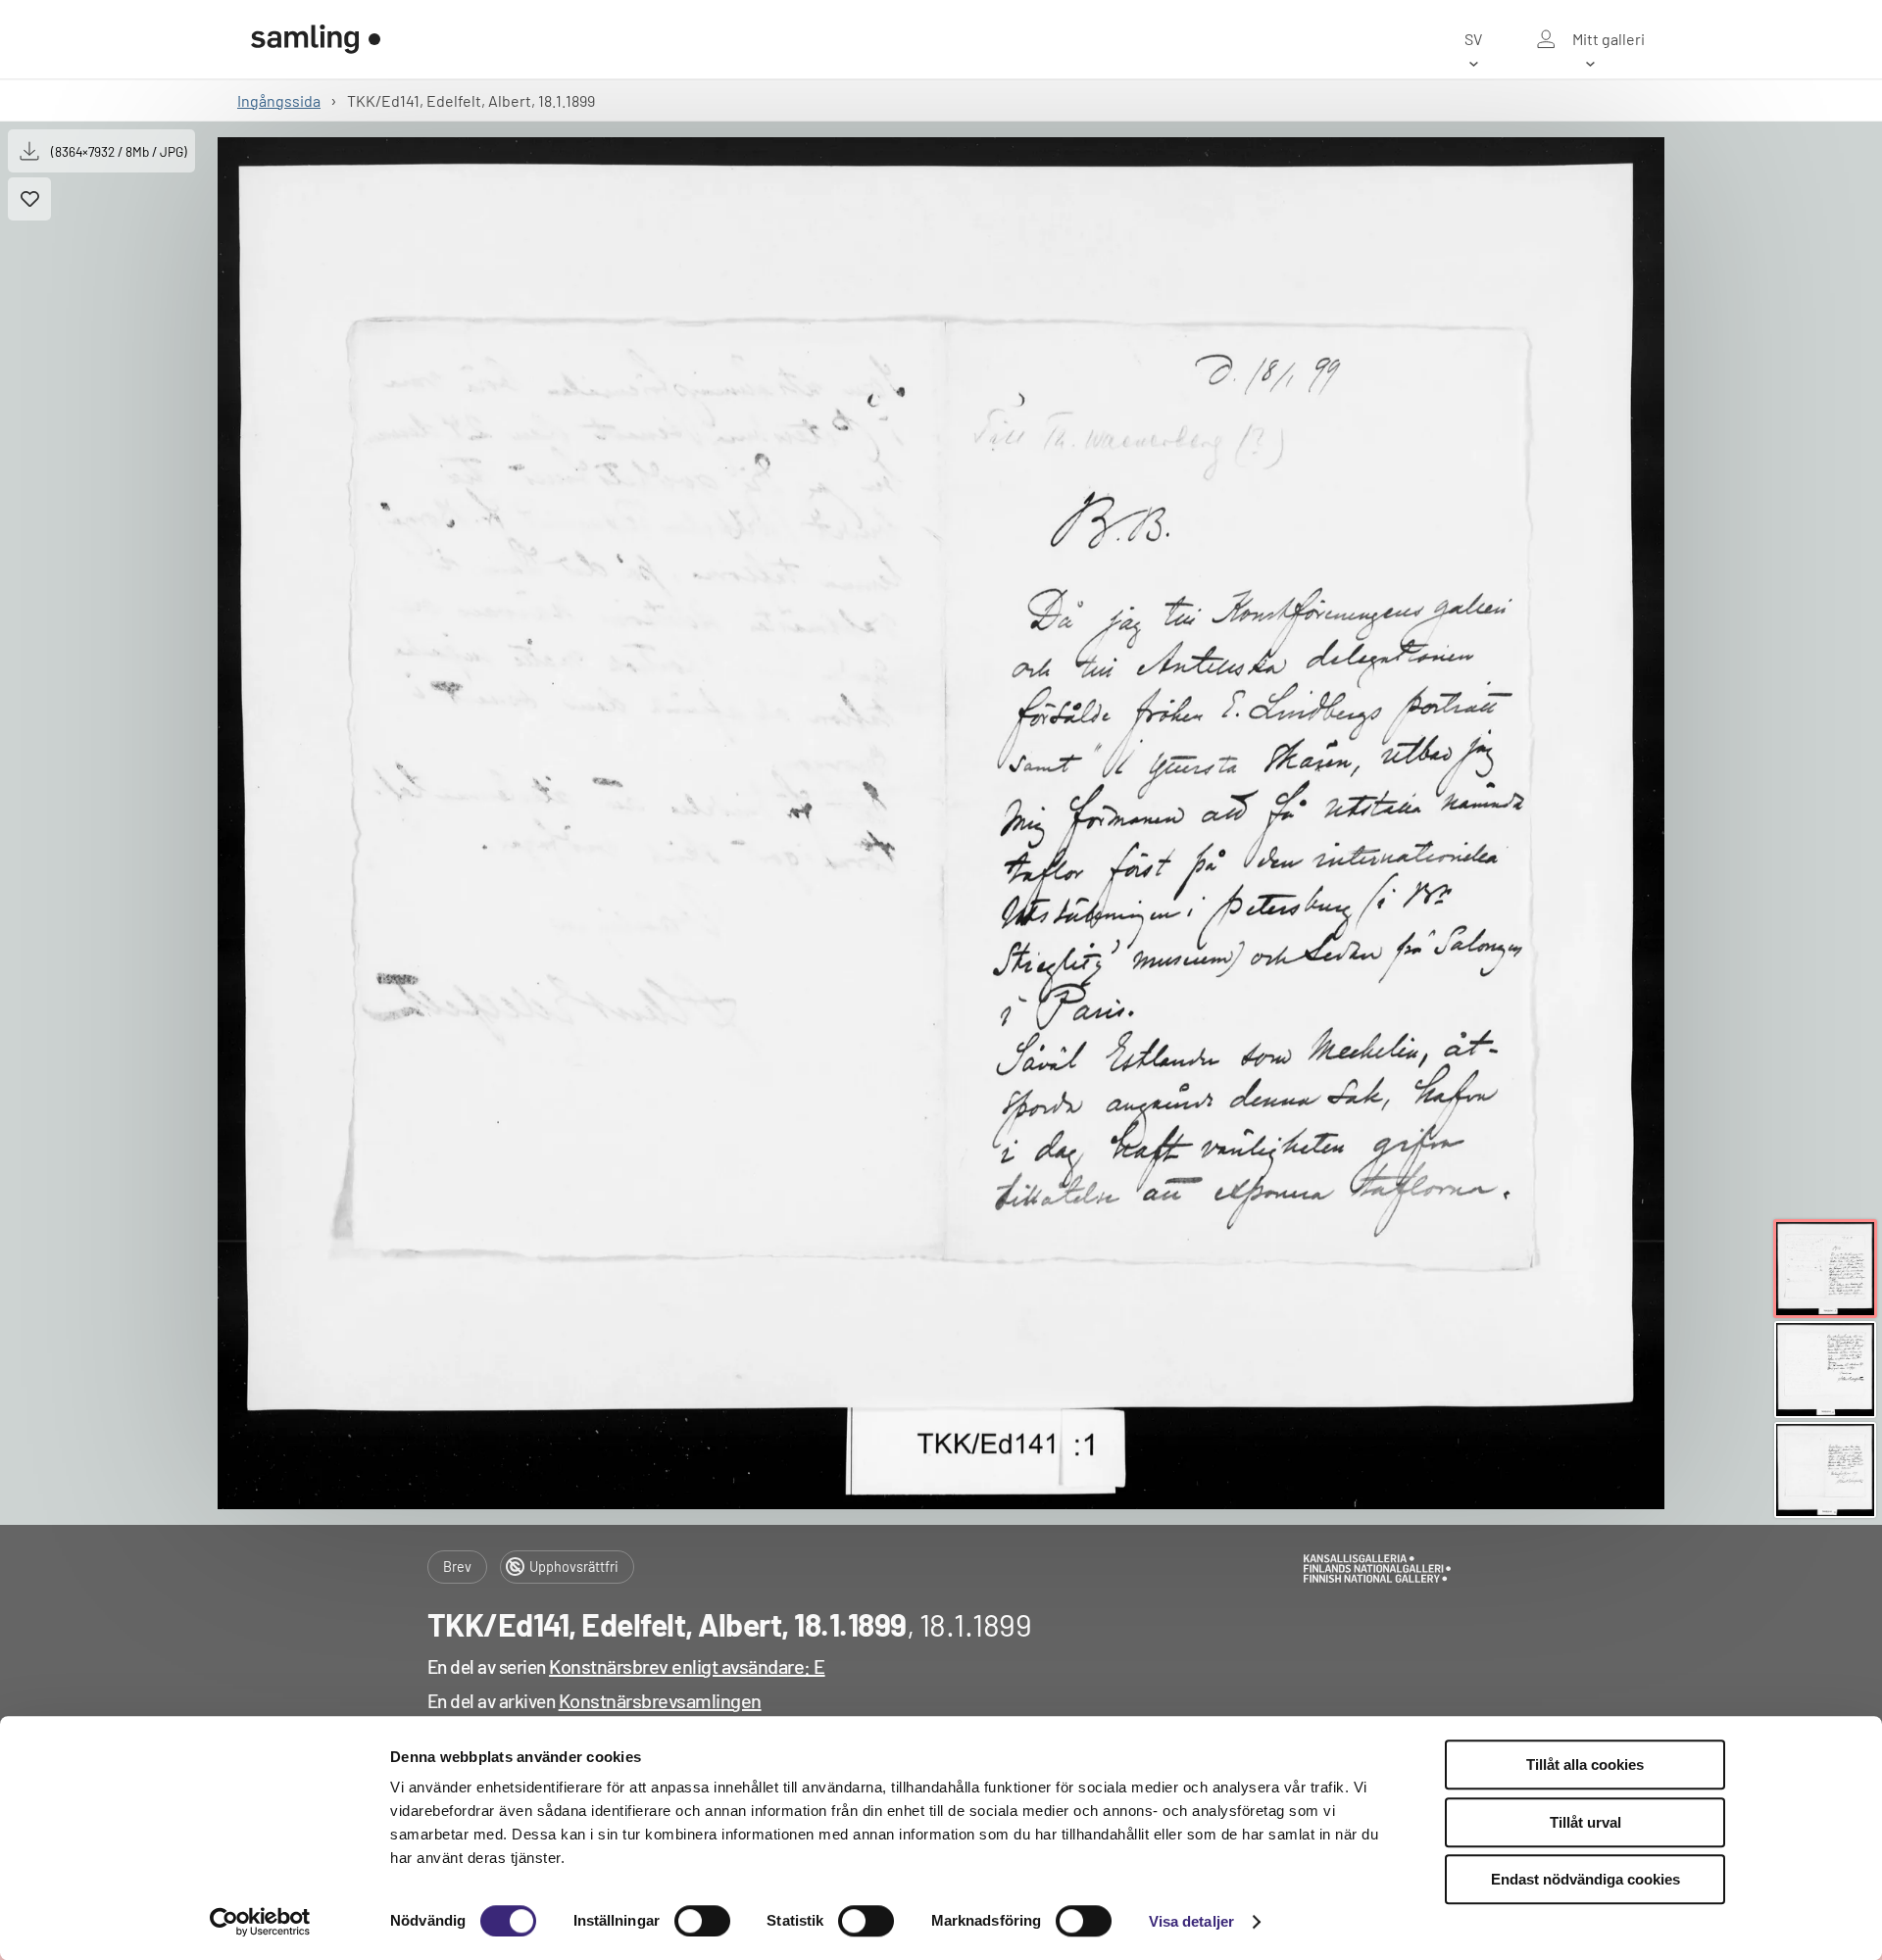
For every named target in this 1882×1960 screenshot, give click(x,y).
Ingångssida (279, 100)
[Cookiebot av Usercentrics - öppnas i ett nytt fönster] (260, 1922)
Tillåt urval (1585, 1822)
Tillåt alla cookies (1585, 1764)
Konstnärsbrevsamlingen (660, 1700)
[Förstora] (941, 823)
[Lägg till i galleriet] (29, 199)
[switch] (702, 1921)
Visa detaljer (1191, 1921)
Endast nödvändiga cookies (1585, 1879)
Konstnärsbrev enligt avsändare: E (687, 1666)
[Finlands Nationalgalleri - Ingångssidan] (316, 39)
